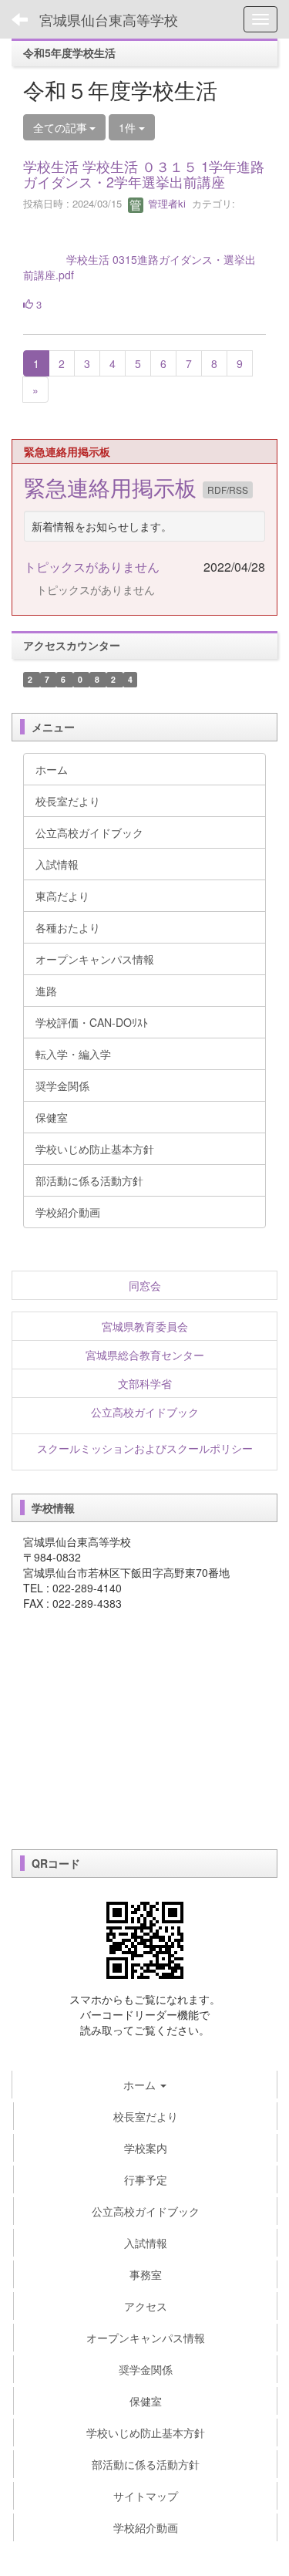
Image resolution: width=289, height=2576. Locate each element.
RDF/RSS (228, 490)
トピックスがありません (92, 567)
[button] (144, 2085)
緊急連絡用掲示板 (113, 487)
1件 (129, 127)
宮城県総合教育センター (145, 1355)
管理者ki (165, 203)
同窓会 (145, 1285)
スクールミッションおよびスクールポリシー (145, 1448)
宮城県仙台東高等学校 (109, 19)
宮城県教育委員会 (145, 1326)
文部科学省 (145, 1383)
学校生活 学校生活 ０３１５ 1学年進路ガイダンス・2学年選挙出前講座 (144, 174)
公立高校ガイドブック (145, 1412)
